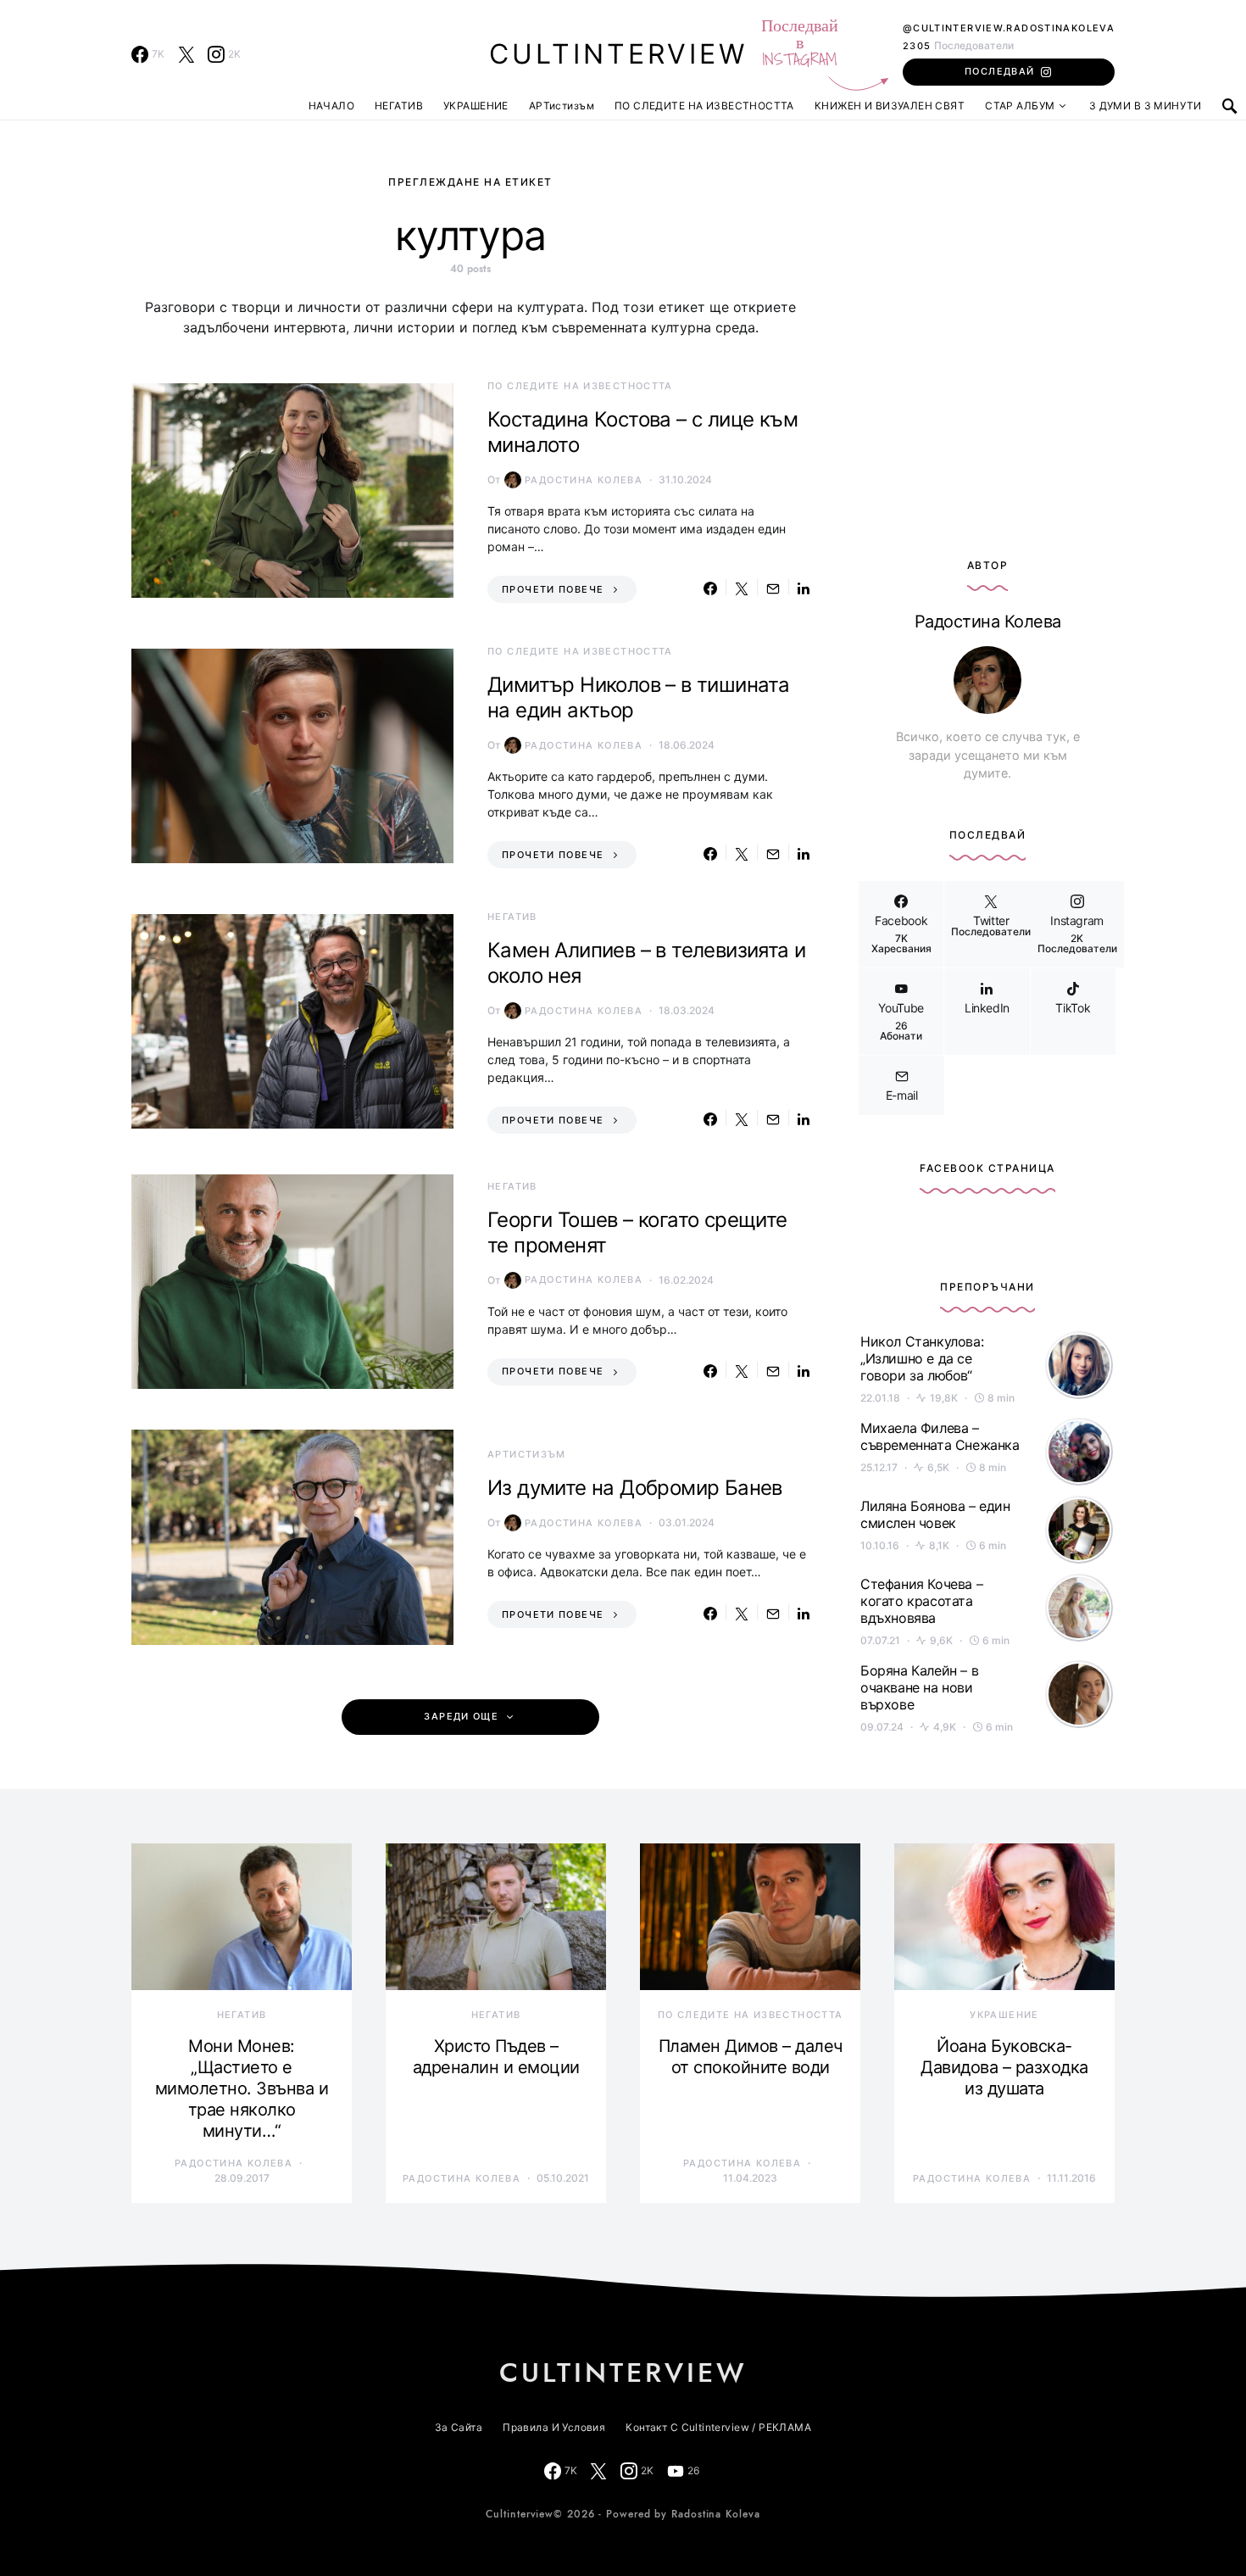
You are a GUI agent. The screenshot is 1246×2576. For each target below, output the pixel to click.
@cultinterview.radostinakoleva (1009, 28)
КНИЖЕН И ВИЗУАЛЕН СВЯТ (890, 106)
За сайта (459, 2427)
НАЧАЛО (332, 106)
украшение (1004, 2015)
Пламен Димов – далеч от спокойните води (751, 2057)
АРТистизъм (562, 106)
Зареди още (461, 1717)
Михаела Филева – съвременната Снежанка (940, 1436)
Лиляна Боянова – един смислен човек (935, 1514)
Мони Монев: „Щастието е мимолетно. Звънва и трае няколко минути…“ (242, 2088)
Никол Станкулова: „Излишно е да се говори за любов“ (922, 1358)
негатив (512, 917)
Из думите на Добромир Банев (635, 1488)
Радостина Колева (584, 480)
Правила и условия (554, 2427)
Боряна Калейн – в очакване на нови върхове (919, 1687)
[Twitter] (186, 54)
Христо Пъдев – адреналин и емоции (496, 2057)
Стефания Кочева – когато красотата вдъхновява (921, 1601)
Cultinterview (618, 54)
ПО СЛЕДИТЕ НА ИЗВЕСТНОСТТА (704, 106)
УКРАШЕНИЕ (476, 106)
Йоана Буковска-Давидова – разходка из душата (1004, 2067)
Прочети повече (553, 589)
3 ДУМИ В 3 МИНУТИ (1146, 106)
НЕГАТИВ (399, 106)
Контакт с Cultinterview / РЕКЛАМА (718, 2427)
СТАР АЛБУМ (1020, 106)
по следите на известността (580, 386)
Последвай (999, 71)
